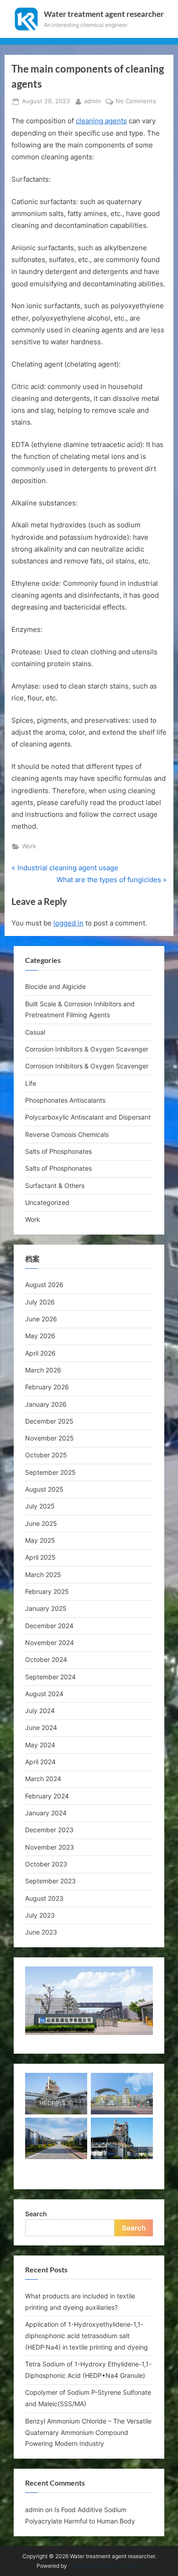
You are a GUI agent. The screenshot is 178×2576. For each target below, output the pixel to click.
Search (36, 2214)
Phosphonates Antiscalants (65, 1100)
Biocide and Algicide (55, 986)
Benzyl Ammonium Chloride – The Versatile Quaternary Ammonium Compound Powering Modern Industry (88, 2432)
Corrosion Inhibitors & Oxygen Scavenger (87, 1049)
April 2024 (40, 1762)
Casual (35, 1032)
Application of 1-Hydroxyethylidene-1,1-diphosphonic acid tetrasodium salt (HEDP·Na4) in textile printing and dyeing (86, 2336)
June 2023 (41, 1932)
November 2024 (50, 1643)
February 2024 (47, 1796)
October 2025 (46, 1455)
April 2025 (40, 1557)
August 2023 (44, 1898)
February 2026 (47, 1387)
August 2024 (44, 1694)
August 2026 (44, 1285)
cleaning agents (101, 121)
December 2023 (49, 1830)
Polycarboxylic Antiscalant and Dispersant (88, 1117)
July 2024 (40, 1711)
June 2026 (41, 1319)
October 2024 (46, 1659)
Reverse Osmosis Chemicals (67, 1134)
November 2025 (50, 1438)
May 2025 (40, 1540)
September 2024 (50, 1677)
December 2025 (49, 1421)
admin (92, 101)
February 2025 (47, 1591)
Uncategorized (47, 1202)
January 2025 (46, 1608)
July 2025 (40, 1506)
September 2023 (50, 1881)
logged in (68, 923)
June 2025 (41, 1523)
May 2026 (40, 1336)
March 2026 (43, 1370)
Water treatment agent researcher (104, 14)
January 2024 (46, 1813)
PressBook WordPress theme (105, 2566)
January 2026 (46, 1404)
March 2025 (43, 1575)
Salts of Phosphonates (58, 1151)
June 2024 (41, 1727)
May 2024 (40, 1745)
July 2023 (40, 1915)
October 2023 (46, 1864)
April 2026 (40, 1353)
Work (29, 846)
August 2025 (44, 1489)
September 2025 (50, 1472)
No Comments (136, 102)
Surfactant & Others (55, 1185)
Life (31, 1083)
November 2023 (50, 1847)
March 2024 (43, 1779)
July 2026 (40, 1302)
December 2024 (49, 1626)
